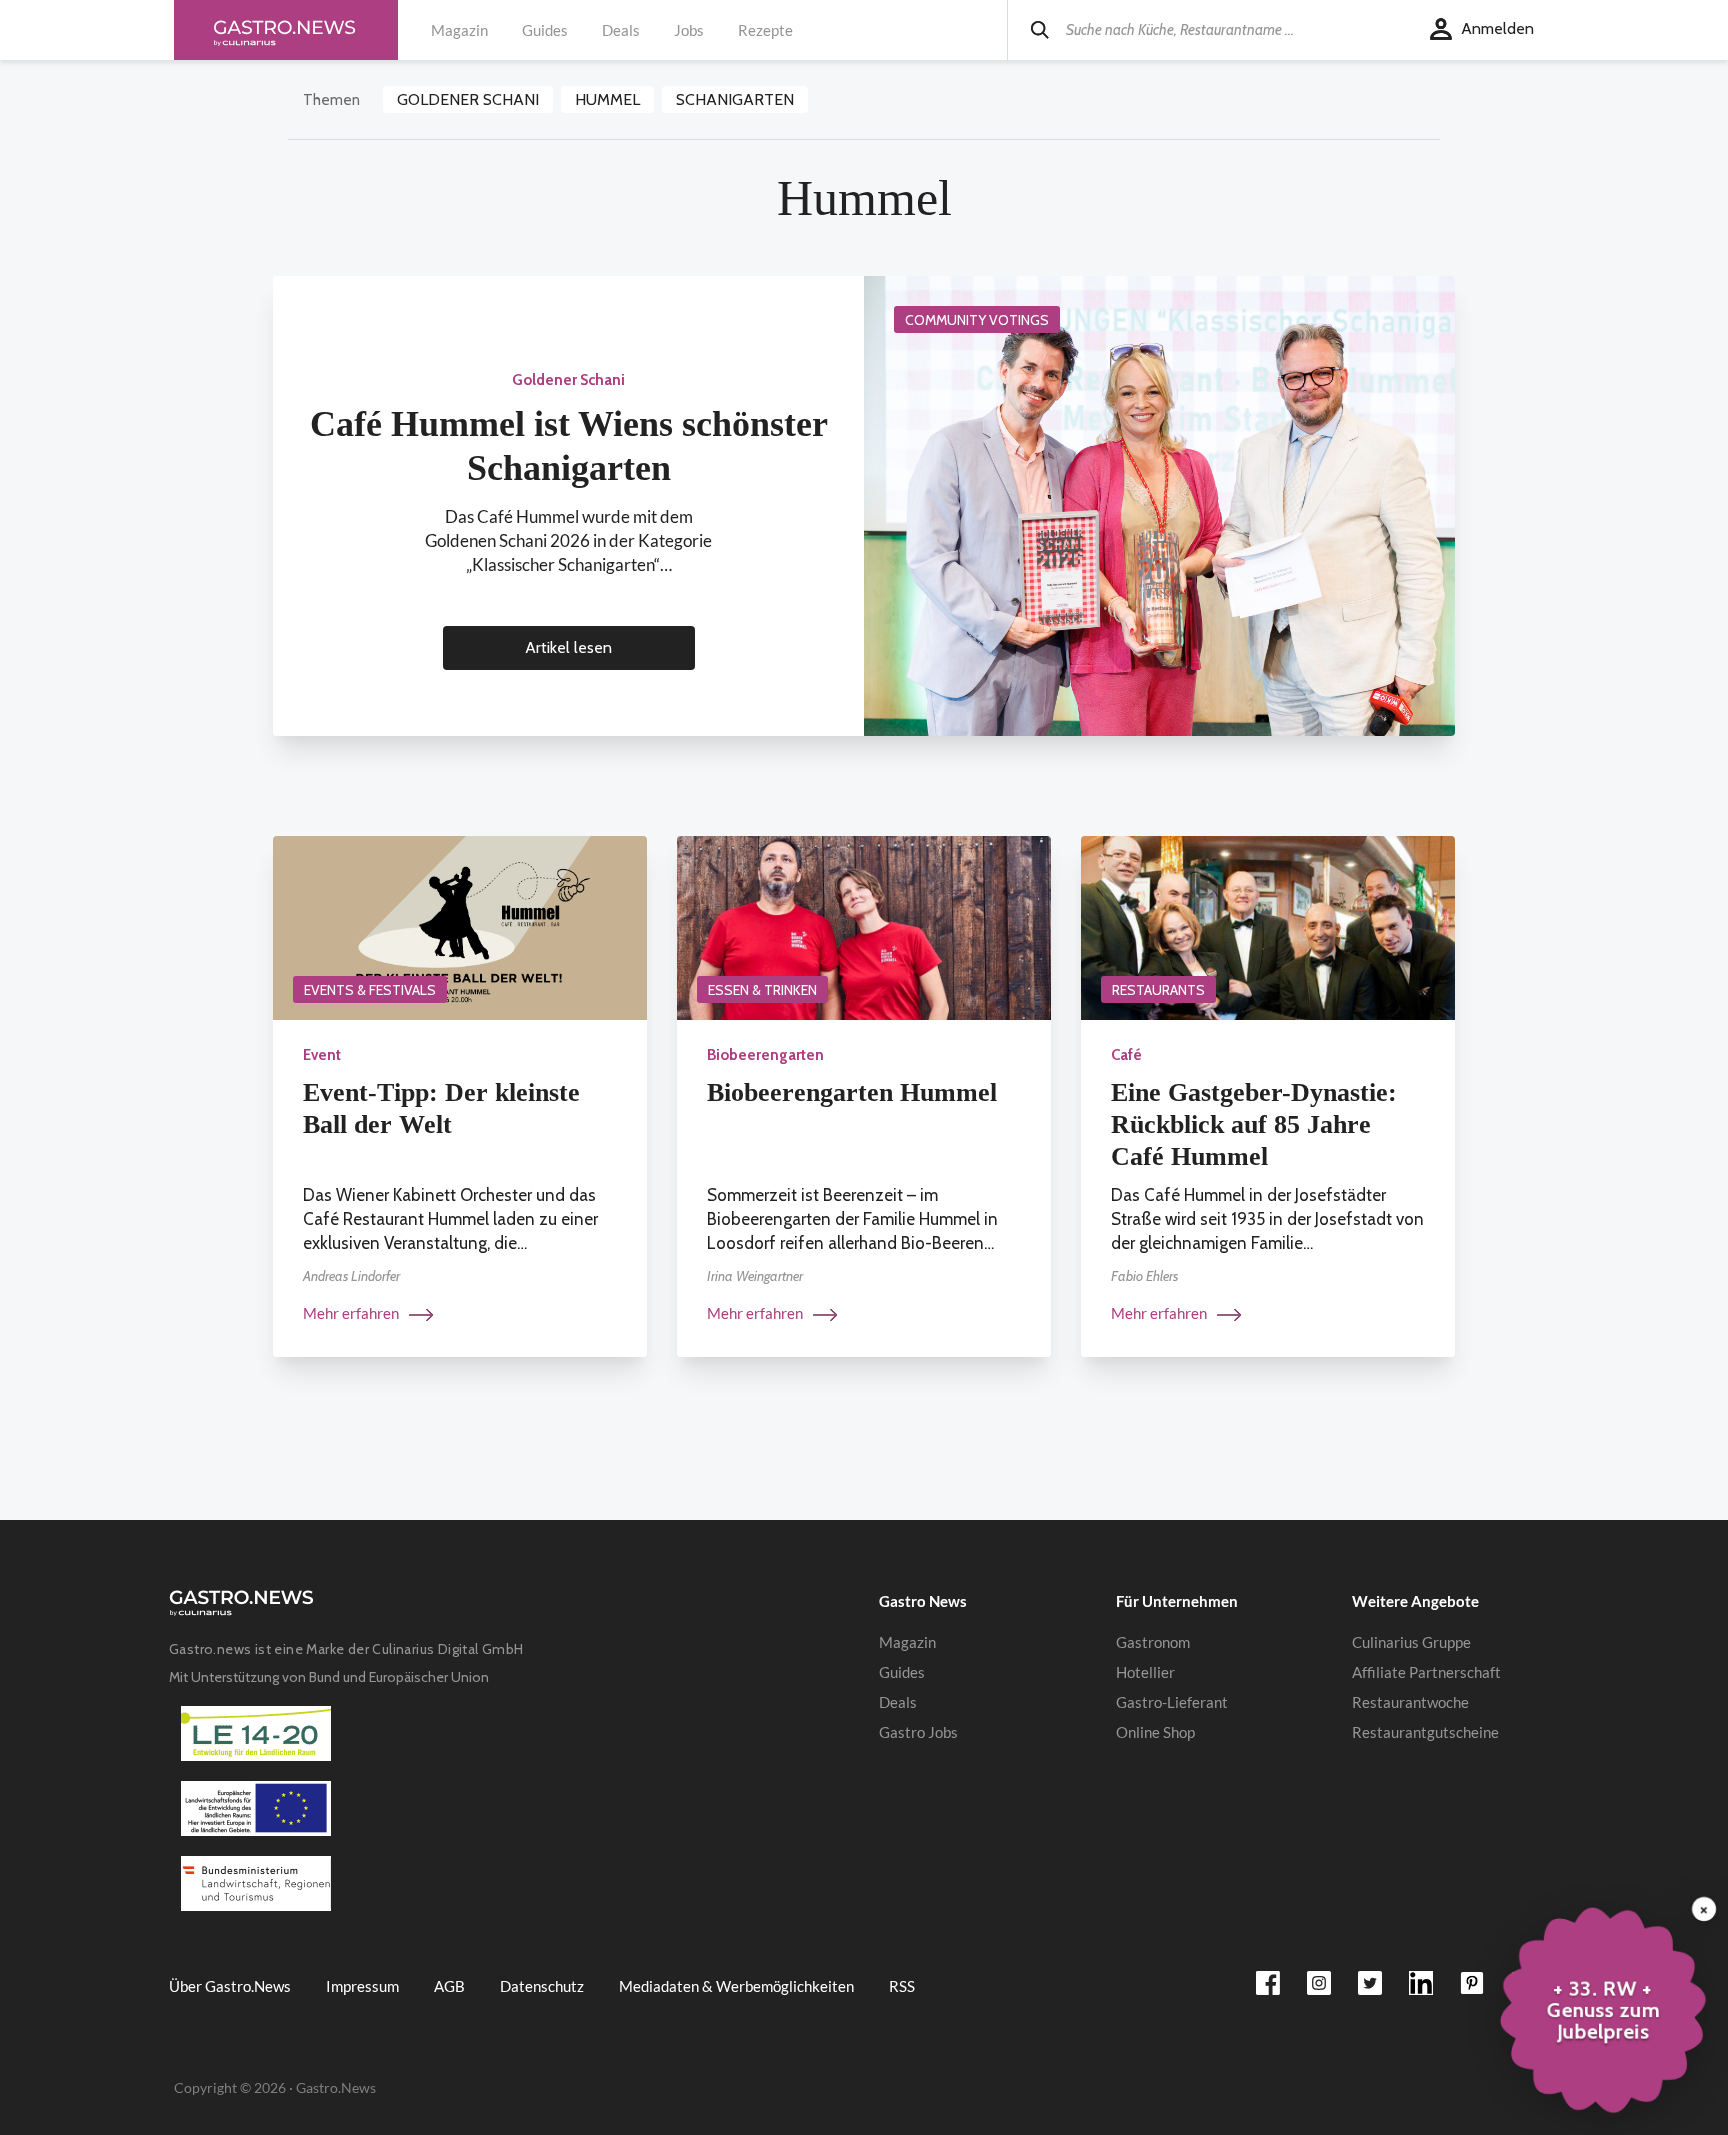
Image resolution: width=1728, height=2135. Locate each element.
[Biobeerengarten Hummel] (864, 926)
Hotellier (1145, 1672)
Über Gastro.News (230, 1986)
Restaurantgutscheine (1425, 1732)
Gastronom (1153, 1642)
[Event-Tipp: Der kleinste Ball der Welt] (460, 926)
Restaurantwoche (1410, 1702)
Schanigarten (735, 99)
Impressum (362, 1986)
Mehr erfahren (352, 1313)
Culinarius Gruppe (1411, 1642)
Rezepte (765, 30)
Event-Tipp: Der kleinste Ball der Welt (441, 1108)
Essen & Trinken (762, 990)
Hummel (607, 99)
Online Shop (1155, 1732)
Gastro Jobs (918, 1732)
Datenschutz (542, 1986)
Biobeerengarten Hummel (852, 1092)
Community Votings (977, 320)
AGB (449, 1986)
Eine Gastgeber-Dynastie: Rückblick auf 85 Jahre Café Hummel (1254, 1124)
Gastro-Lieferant (1172, 1702)
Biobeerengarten (765, 1055)
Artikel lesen (568, 647)
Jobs (689, 30)
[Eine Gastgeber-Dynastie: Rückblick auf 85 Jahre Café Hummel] (1268, 926)
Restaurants (1158, 990)
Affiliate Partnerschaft (1426, 1672)
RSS (902, 1986)
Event (322, 1055)
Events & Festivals (370, 990)
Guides (545, 30)
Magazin (459, 30)
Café (1126, 1055)
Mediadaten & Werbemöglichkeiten (736, 1986)
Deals (621, 30)
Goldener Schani (468, 99)
